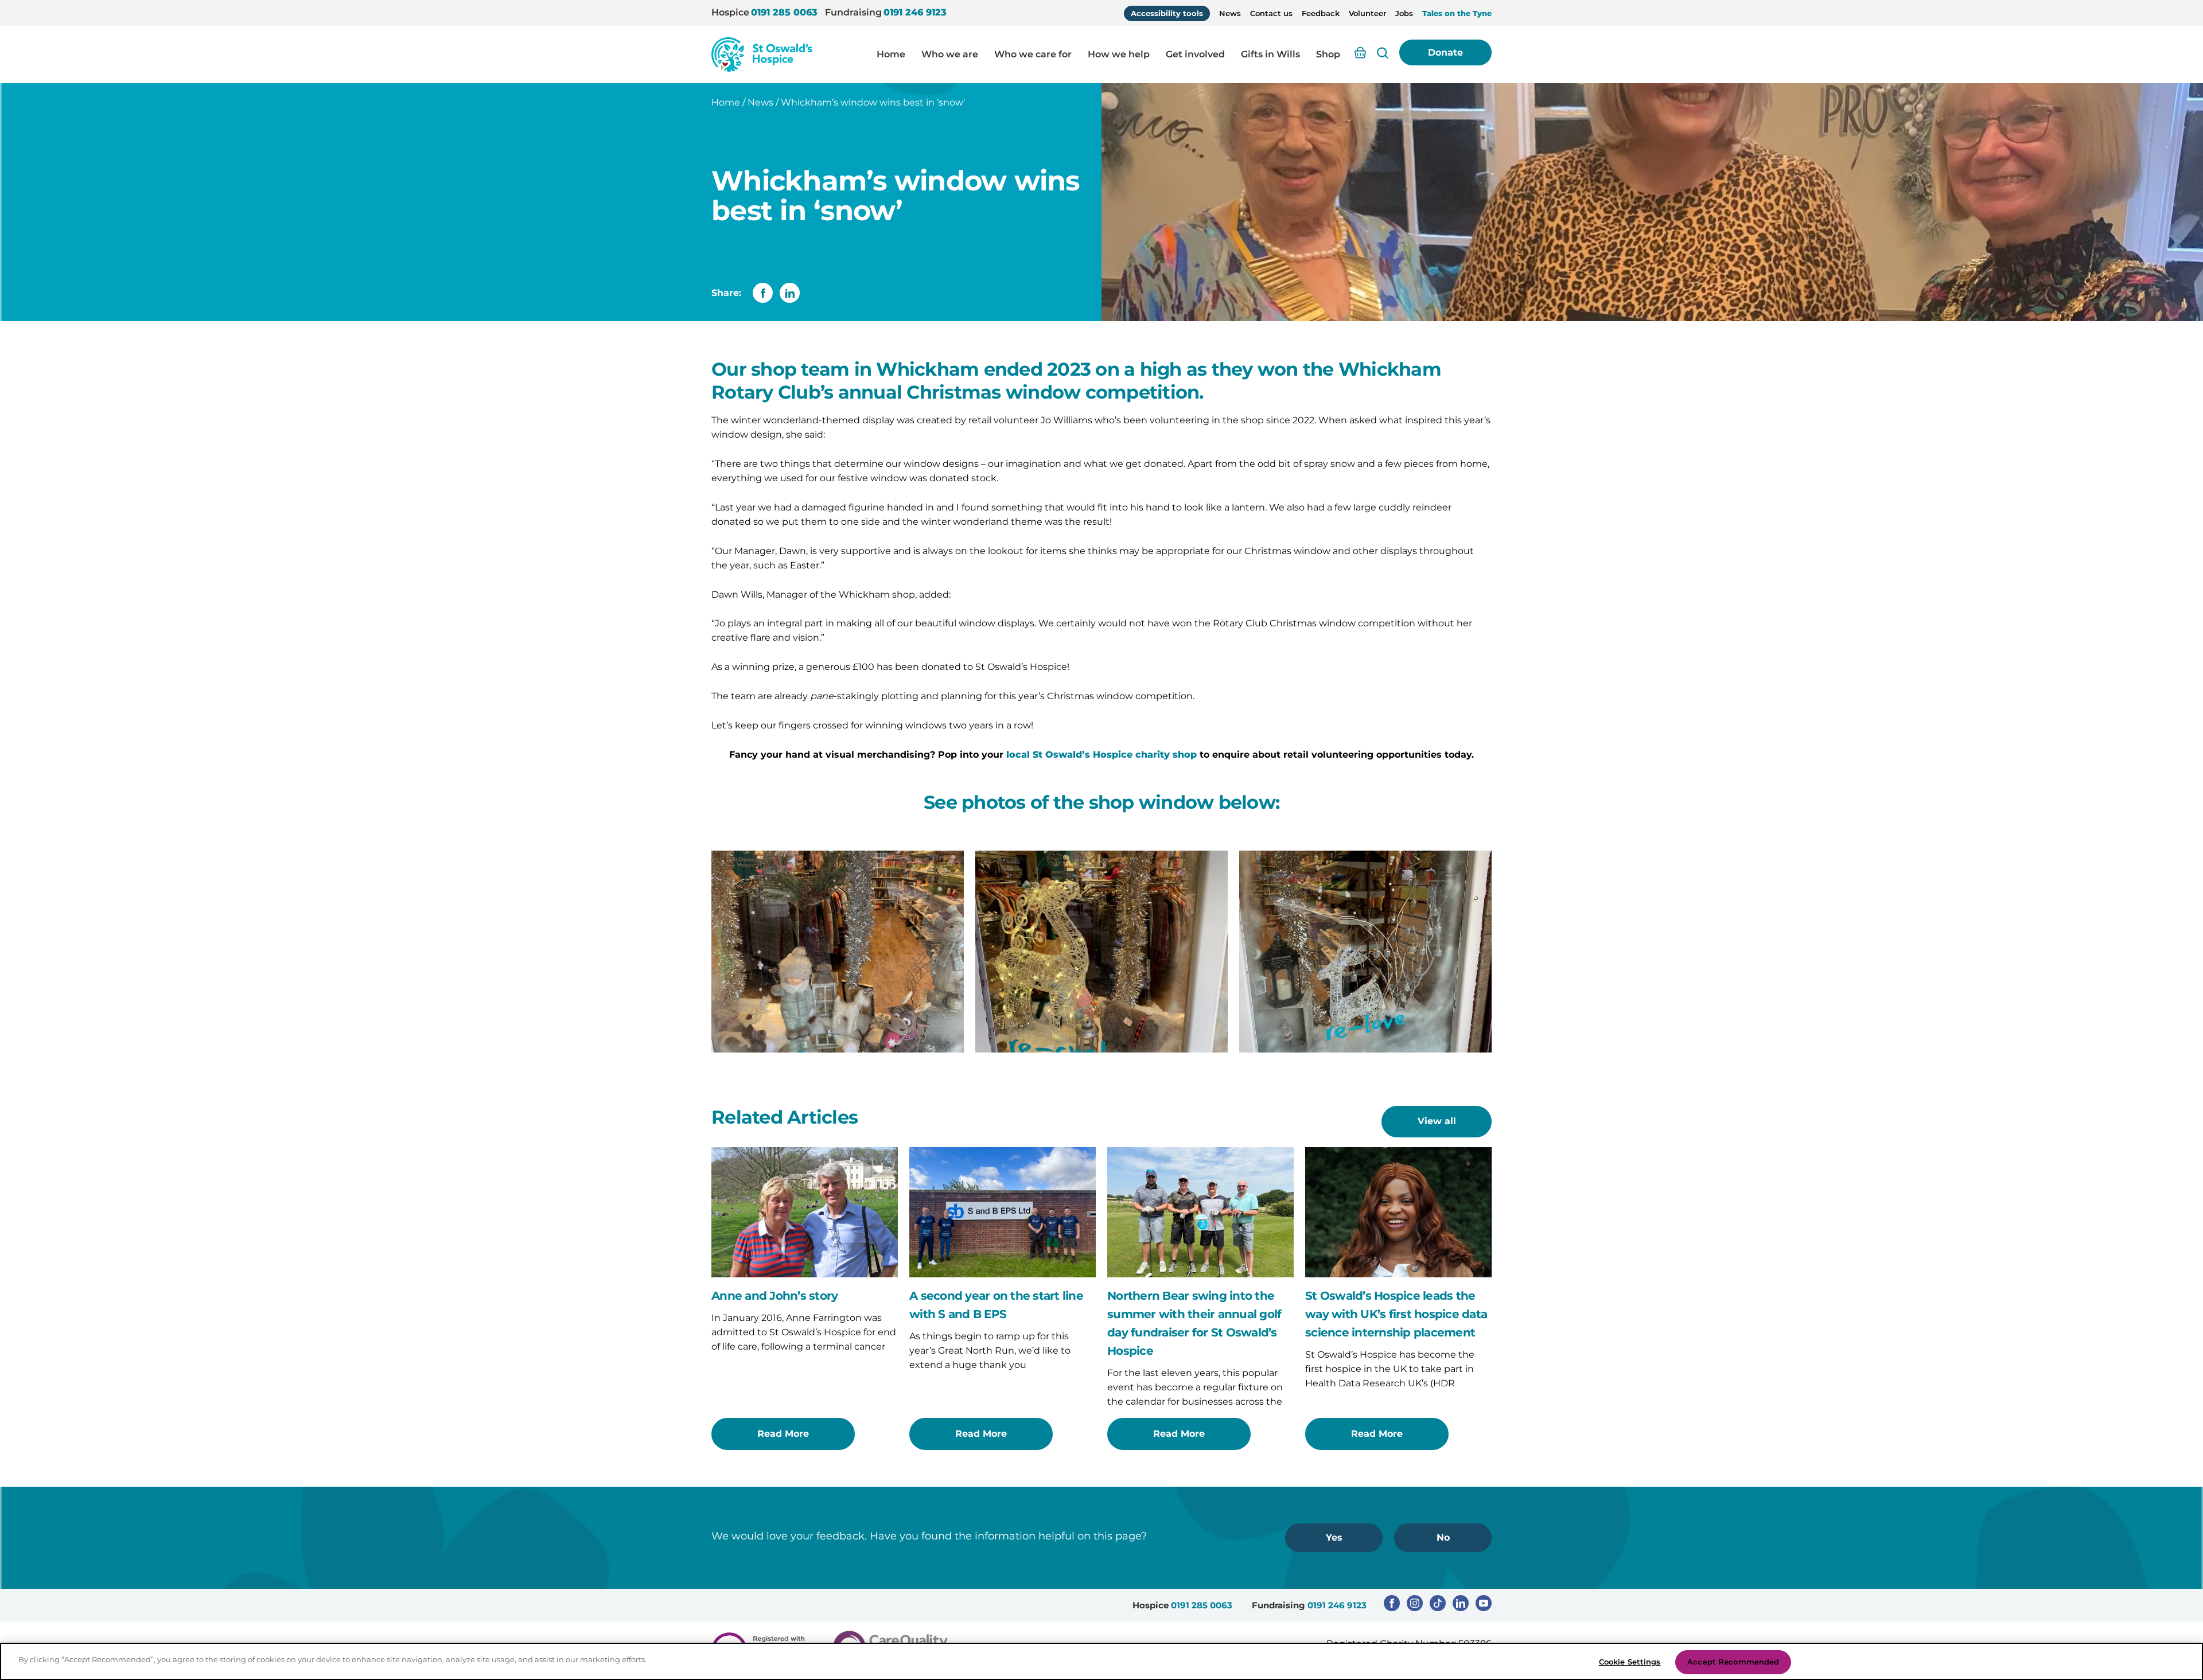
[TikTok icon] (1438, 1603)
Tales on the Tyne (1457, 13)
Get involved (1195, 54)
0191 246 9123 (915, 12)
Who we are (950, 54)
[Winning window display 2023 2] (1365, 952)
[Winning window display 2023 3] (1101, 952)
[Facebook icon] (1392, 1603)
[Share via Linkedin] (790, 293)
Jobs (1404, 13)
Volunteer (1367, 13)
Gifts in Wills (1270, 54)
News (1230, 13)
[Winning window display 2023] (838, 952)
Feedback (1321, 13)
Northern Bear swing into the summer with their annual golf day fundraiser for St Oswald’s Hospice (1194, 1323)
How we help (1119, 54)
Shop (1328, 54)
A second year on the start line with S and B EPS (996, 1305)
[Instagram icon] (1415, 1603)
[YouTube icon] (1484, 1603)
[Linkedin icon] (1461, 1603)
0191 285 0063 (784, 12)
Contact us (1271, 13)
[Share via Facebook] (763, 293)
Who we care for (1033, 54)
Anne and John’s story (774, 1296)
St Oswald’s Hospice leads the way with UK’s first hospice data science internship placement (1396, 1314)
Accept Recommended (1733, 1662)
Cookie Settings (1630, 1662)
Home (891, 54)
